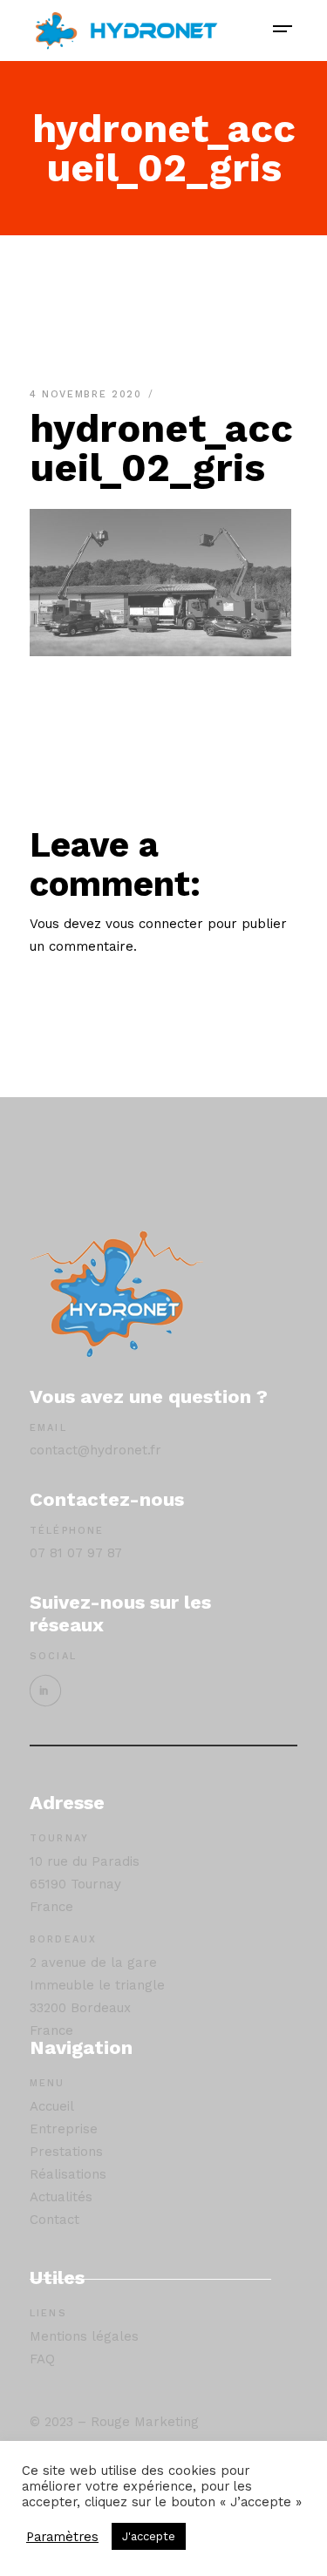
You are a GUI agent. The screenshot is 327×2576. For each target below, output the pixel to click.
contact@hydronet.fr (95, 1450)
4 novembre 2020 (88, 394)
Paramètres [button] (62, 2537)
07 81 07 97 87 (76, 1553)
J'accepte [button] (149, 2536)
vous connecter (154, 924)
